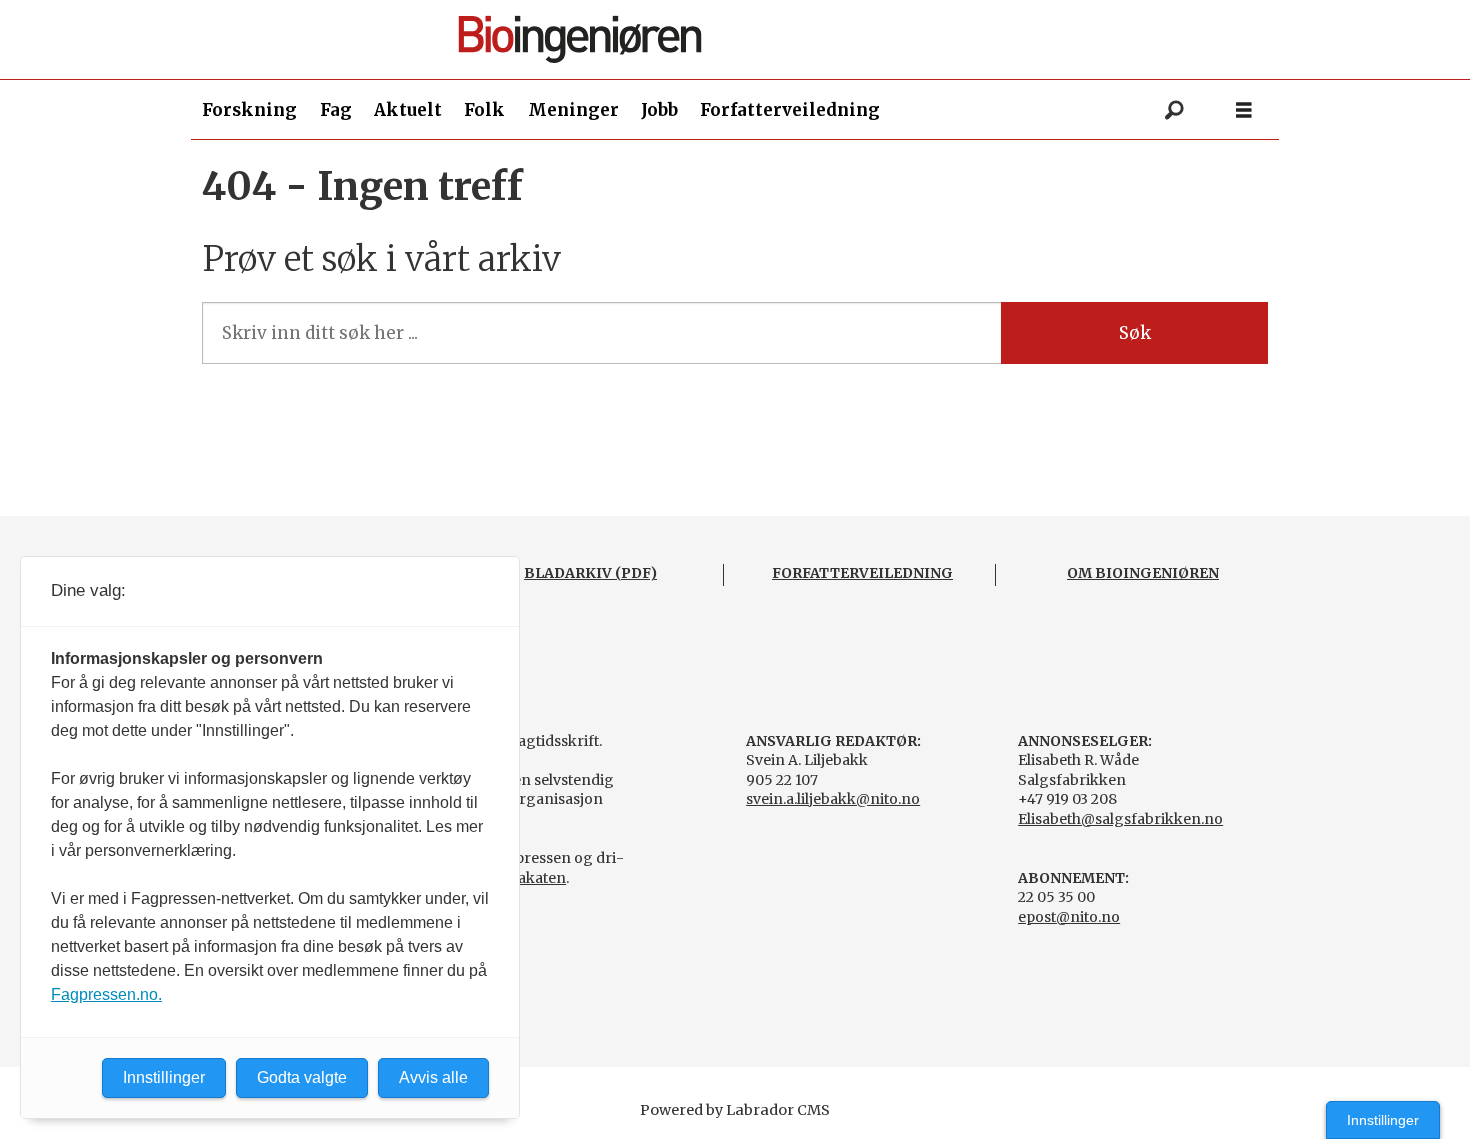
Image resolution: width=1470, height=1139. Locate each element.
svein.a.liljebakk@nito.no (833, 799)
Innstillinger (1383, 1120)
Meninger (573, 110)
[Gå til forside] (743, 39)
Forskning (249, 110)
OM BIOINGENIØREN (1143, 573)
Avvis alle (433, 1077)
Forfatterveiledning (790, 110)
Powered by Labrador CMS (735, 1110)
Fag (336, 110)
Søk (1135, 333)
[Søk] (1174, 110)
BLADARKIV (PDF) (590, 573)
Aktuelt (408, 110)
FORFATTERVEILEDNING (862, 573)
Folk (484, 110)
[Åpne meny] (1244, 110)
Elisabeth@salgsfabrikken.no (1120, 819)
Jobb (659, 110)
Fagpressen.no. (106, 994)
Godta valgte (302, 1077)
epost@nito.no (1069, 917)
